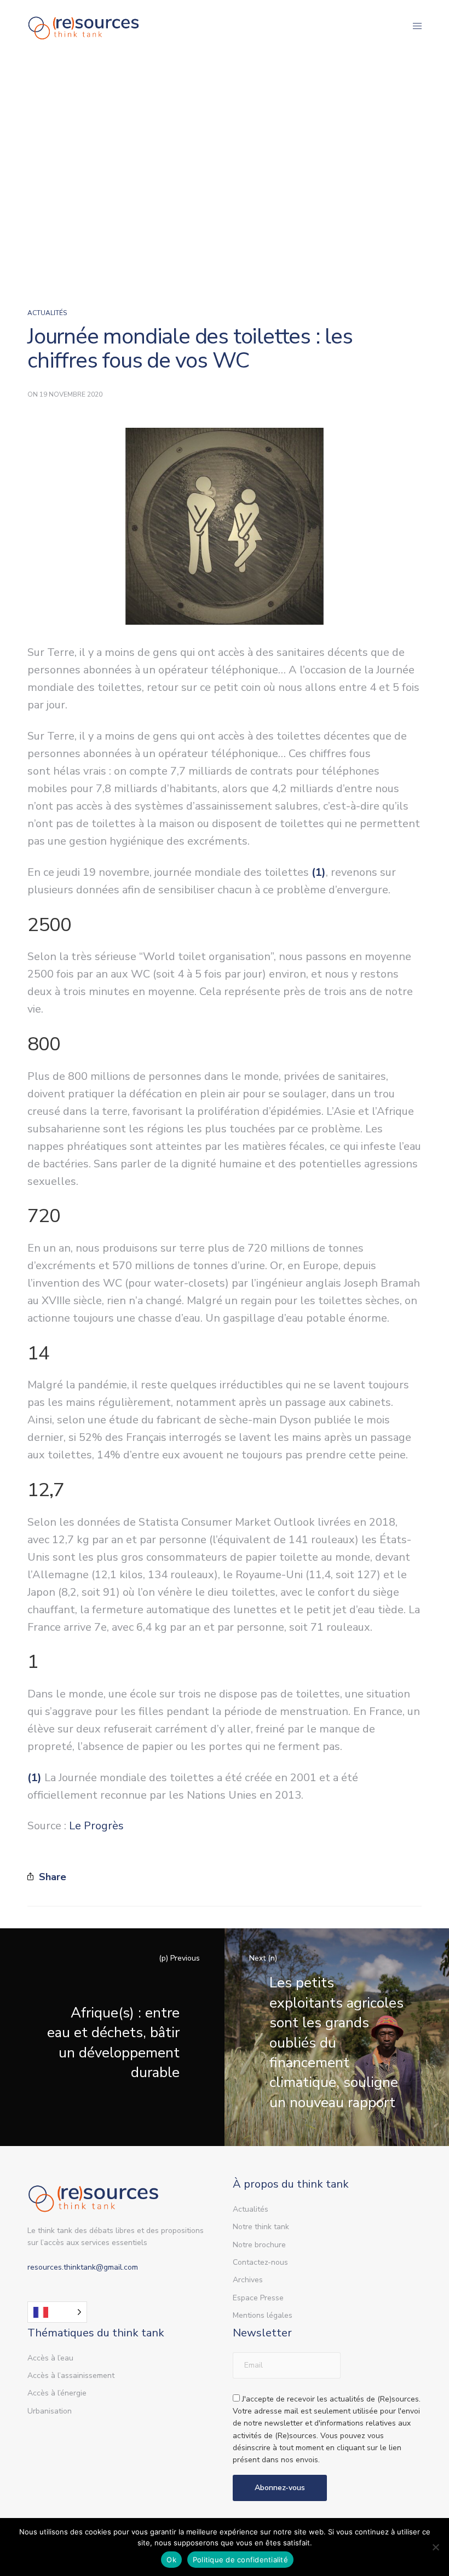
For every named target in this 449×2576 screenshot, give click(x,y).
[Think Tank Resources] (84, 26)
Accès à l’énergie (57, 2393)
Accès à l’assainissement (71, 2376)
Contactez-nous (260, 2262)
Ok (171, 2560)
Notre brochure (259, 2245)
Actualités (47, 313)
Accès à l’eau (50, 2358)
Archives (248, 2280)
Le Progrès (96, 1826)
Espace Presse (258, 2298)
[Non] (435, 2547)
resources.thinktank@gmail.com (83, 2267)
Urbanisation (50, 2411)
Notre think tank (261, 2227)
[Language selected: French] (57, 2312)
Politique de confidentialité (240, 2560)
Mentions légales (263, 2315)
